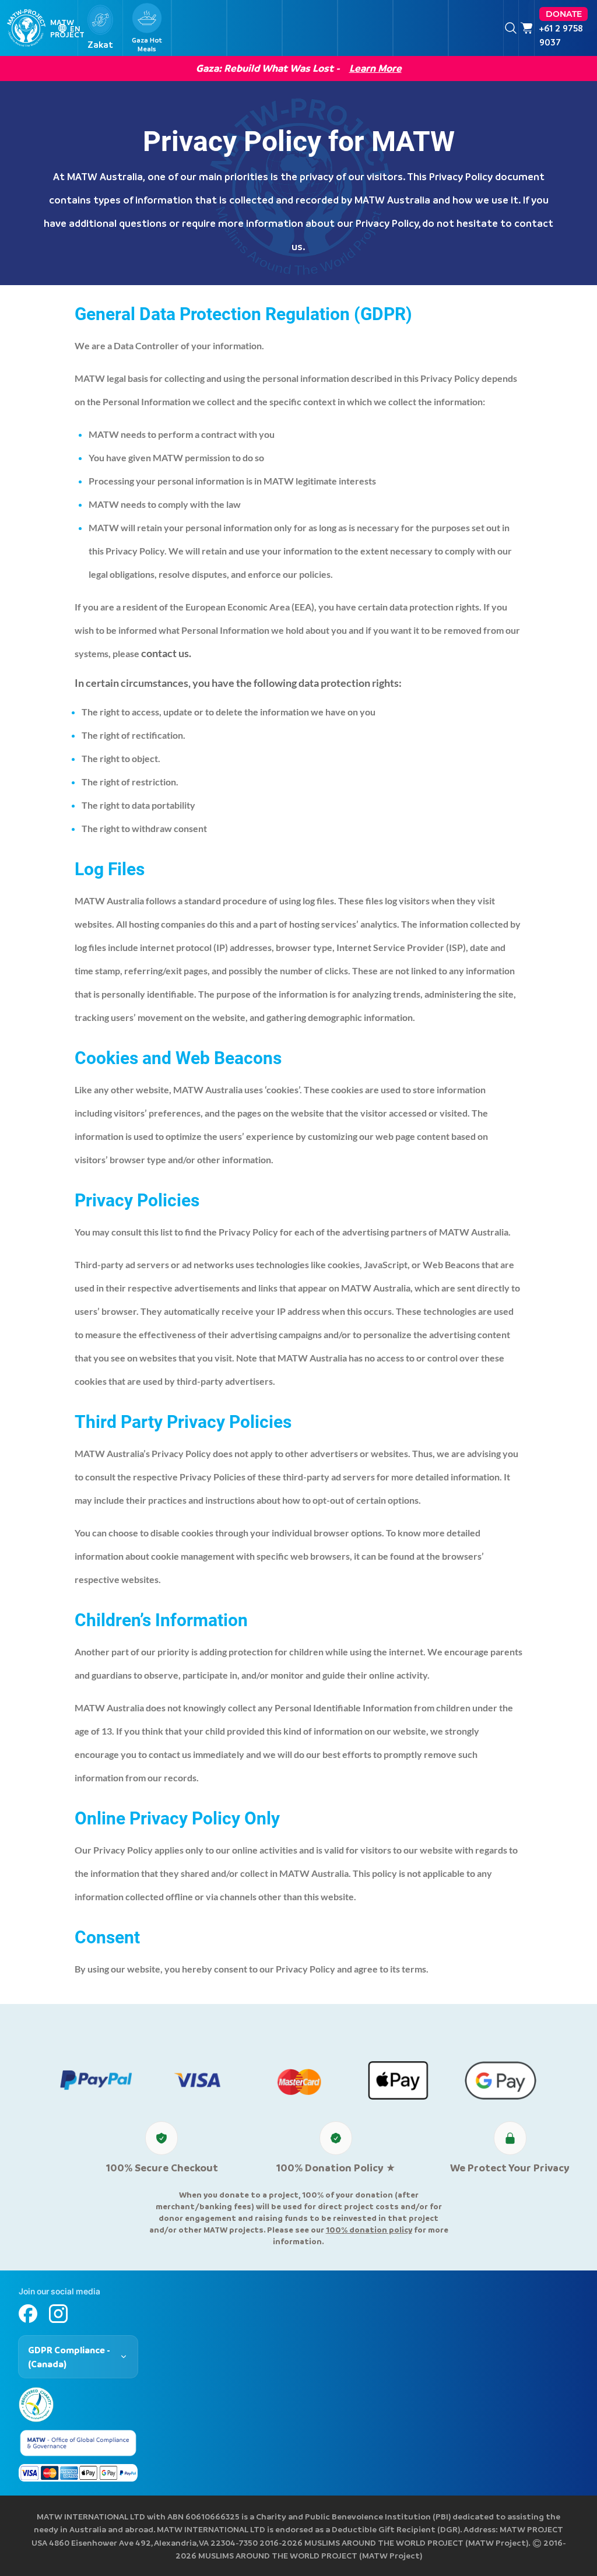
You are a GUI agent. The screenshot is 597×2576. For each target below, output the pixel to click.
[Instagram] (58, 2314)
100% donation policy (369, 2229)
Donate (564, 14)
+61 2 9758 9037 (561, 35)
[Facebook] (28, 2314)
